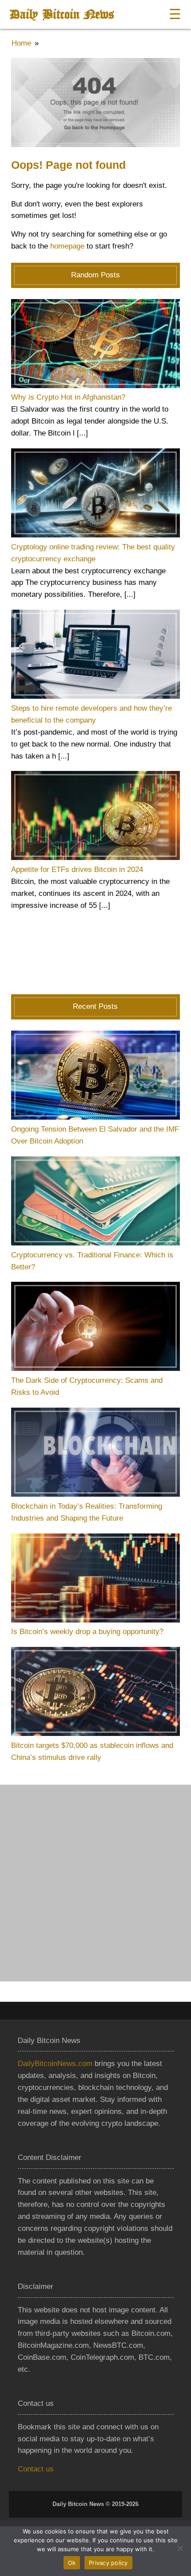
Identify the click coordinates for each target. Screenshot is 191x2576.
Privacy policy (108, 2563)
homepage (67, 246)
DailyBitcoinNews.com (55, 2064)
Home (21, 43)
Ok (72, 2563)
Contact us (36, 2469)
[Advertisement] (95, 1883)
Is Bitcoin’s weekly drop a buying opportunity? (87, 1632)
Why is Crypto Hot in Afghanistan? (68, 397)
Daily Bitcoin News (62, 14)
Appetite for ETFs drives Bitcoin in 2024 (77, 870)
